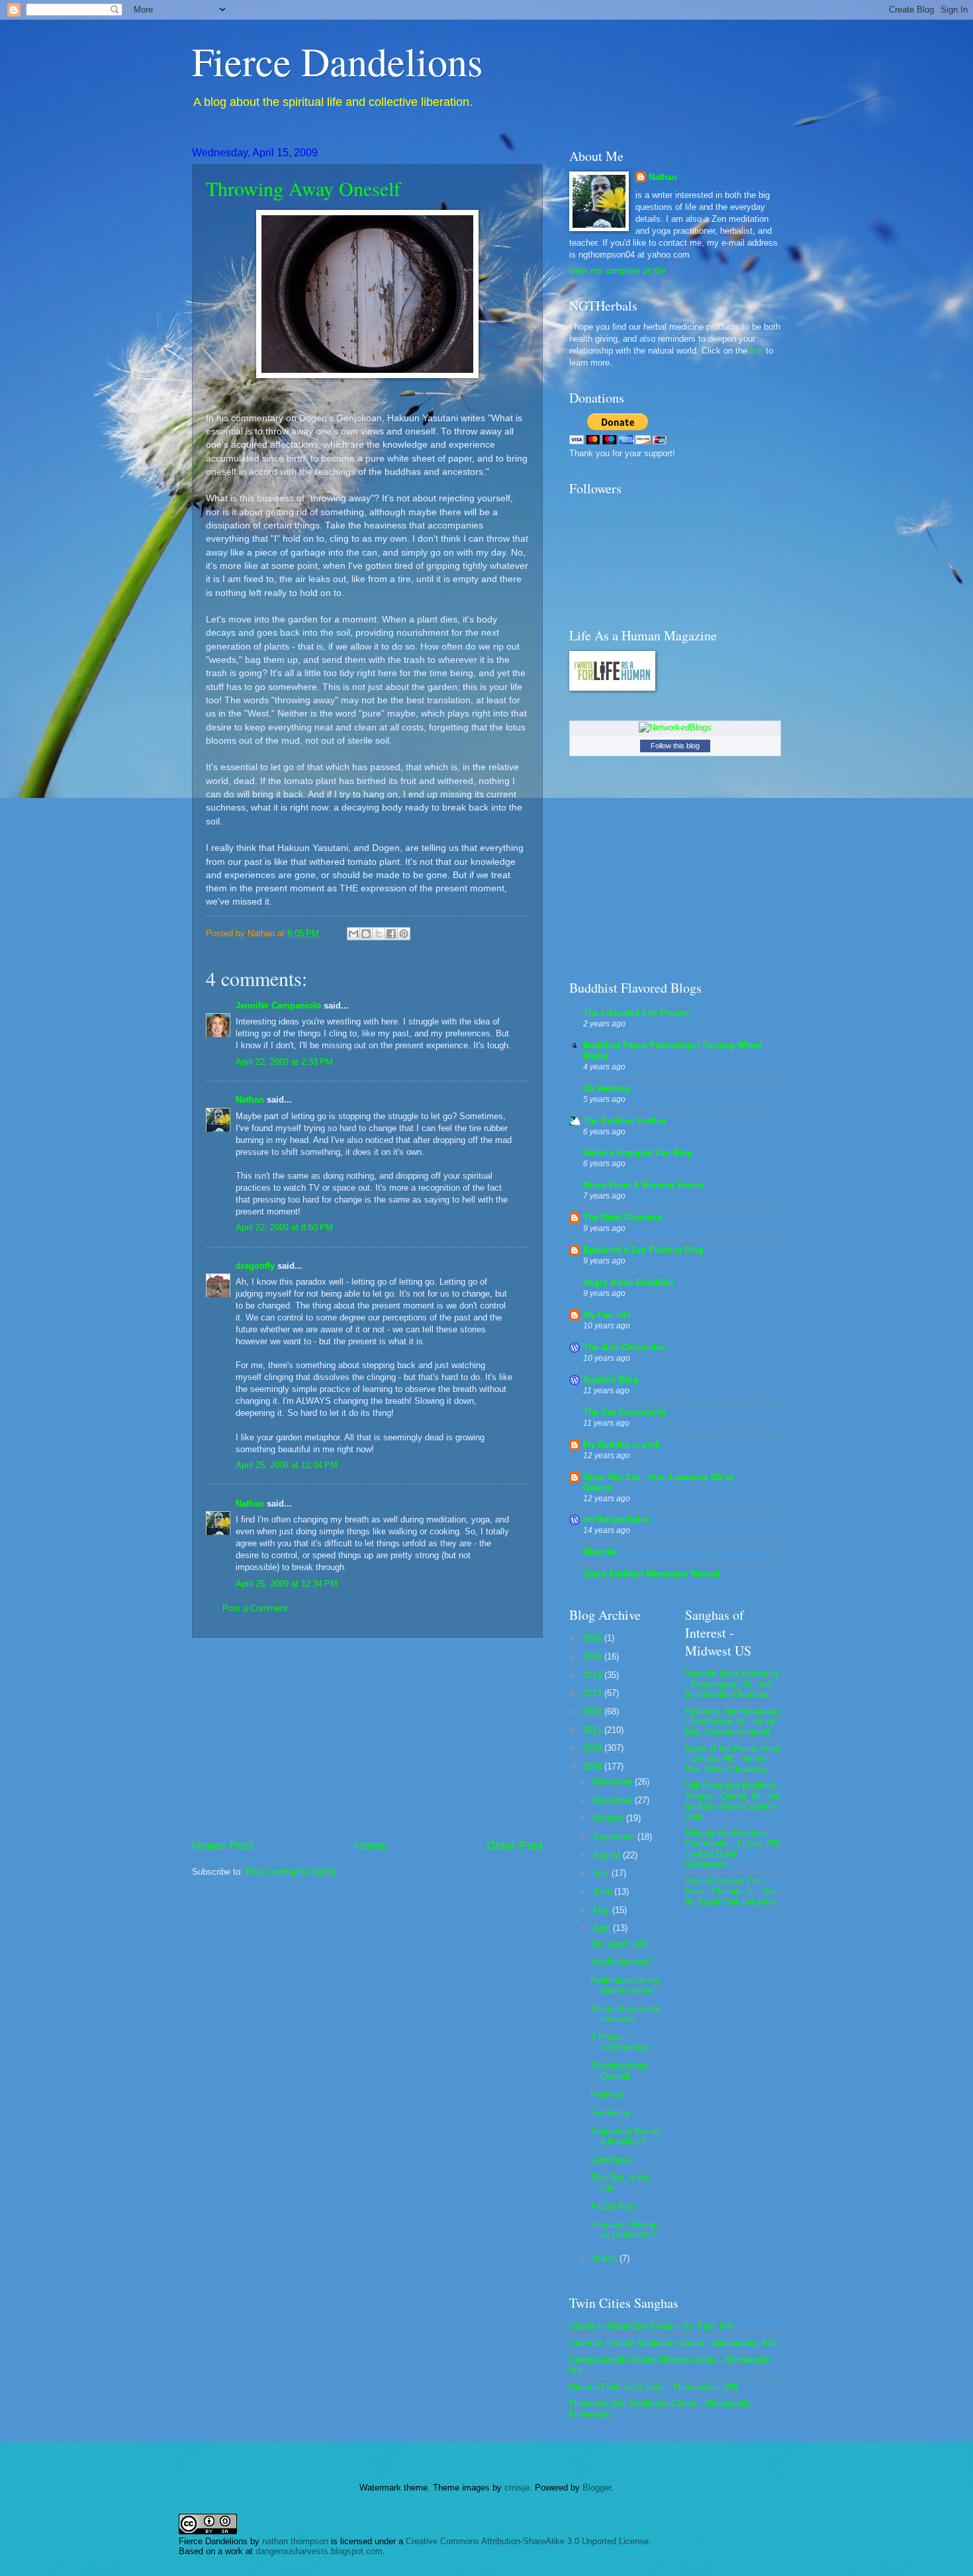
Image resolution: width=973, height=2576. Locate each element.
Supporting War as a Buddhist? (626, 2136)
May (603, 1910)
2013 (594, 1693)
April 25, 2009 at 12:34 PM (287, 1584)
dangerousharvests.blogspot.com (319, 2551)
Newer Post (223, 1846)
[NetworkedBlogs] (675, 727)
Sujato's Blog (611, 1380)
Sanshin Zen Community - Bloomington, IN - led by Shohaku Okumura (732, 1684)
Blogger (597, 2488)
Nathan (250, 1100)
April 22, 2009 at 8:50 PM (284, 1227)
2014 (594, 1675)
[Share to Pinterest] (404, 934)
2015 (594, 1657)
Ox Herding (606, 1088)
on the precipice (616, 1519)
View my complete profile (618, 271)
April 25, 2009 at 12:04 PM (287, 1465)
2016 (594, 1638)
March (606, 2258)
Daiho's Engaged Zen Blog (638, 1153)
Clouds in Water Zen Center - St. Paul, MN (651, 2326)
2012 (594, 1711)
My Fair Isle (607, 1315)
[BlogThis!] (366, 934)
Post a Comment (255, 1608)
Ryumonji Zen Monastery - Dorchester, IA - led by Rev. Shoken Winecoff (733, 1722)
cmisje (517, 2488)
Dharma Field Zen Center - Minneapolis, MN (653, 2387)
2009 (594, 1766)
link (757, 351)
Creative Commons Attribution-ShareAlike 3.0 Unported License (527, 2541)
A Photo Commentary (620, 2042)
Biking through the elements (625, 2014)
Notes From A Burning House (643, 1185)
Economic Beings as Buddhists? (624, 2230)
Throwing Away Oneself (303, 188)
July (602, 1873)
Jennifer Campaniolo (278, 1006)
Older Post (515, 1846)
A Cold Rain (613, 2206)
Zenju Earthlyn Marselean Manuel (652, 1574)
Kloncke (600, 1552)
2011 (594, 1730)
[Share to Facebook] (391, 934)
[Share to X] (379, 934)
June (604, 1892)
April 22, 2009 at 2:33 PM (284, 1062)
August (608, 1855)
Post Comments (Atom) (291, 1872)
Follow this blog (675, 746)
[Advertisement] (367, 1738)
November (614, 1800)
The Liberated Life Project (636, 1013)
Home (370, 1846)
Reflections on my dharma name (625, 1985)
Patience (607, 2094)
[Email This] (353, 934)
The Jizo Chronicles (624, 1347)
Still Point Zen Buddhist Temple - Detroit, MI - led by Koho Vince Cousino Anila (733, 1801)
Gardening (610, 2113)
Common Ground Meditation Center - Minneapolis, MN (673, 2343)
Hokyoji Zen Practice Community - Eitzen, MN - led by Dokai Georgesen (732, 1849)
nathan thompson (295, 2541)
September (615, 1837)
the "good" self (619, 1944)
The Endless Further (625, 1121)
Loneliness (611, 2160)
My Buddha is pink (622, 1445)
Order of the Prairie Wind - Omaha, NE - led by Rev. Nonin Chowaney (732, 1759)
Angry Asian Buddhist (628, 1282)
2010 (594, 1748)
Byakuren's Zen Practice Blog (643, 1250)
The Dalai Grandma (623, 1217)
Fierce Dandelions (337, 61)
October (610, 1818)
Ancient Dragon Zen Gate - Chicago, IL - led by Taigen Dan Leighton (730, 1891)
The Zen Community (625, 1412)
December (614, 1782)
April (603, 1928)
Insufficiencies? (621, 1962)
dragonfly (255, 1266)
